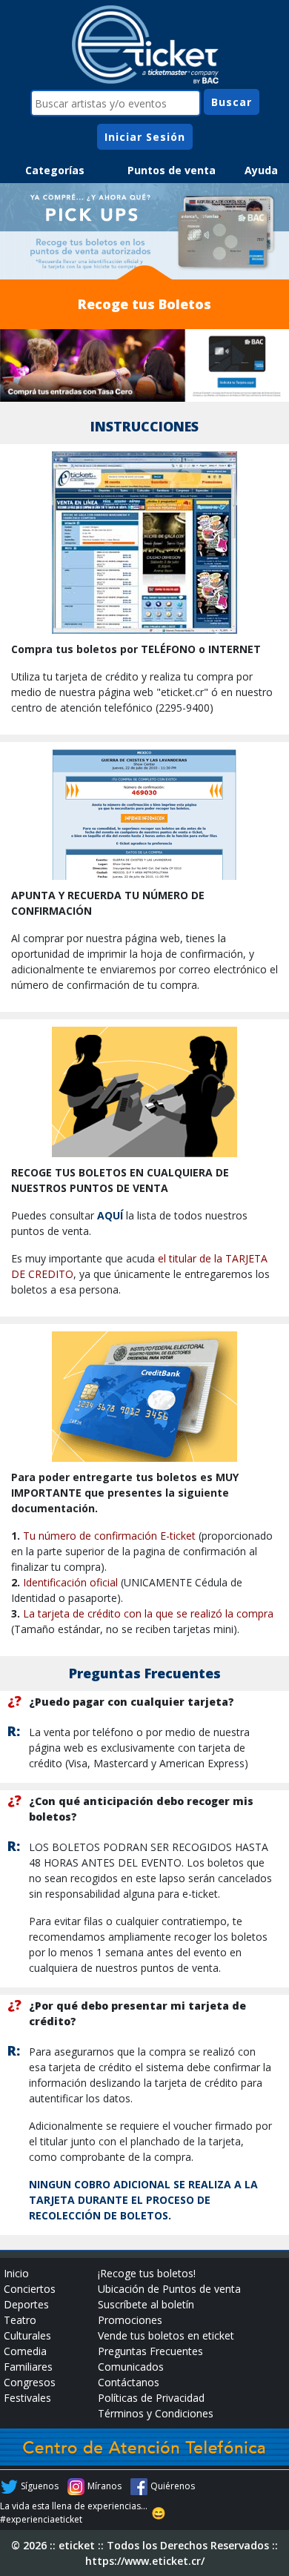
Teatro (20, 2320)
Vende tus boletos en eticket (166, 2335)
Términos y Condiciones (156, 2413)
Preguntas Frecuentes (150, 2351)
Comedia (25, 2351)
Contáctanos (129, 2382)
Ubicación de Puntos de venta (169, 2289)
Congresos (30, 2382)
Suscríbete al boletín (146, 2304)
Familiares (28, 2367)
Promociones (130, 2320)
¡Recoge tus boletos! (147, 2273)
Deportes (26, 2304)
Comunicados (131, 2367)
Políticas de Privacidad (151, 2398)
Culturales (27, 2335)
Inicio (16, 2273)
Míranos (104, 2486)
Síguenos (40, 2486)
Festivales (27, 2398)
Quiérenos (173, 2486)
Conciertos (30, 2289)
